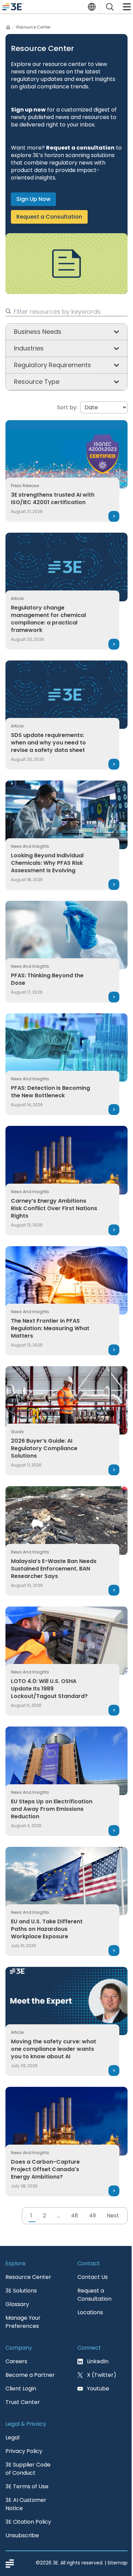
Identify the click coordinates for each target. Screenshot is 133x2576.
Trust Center (23, 2402)
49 (92, 2216)
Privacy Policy (24, 2451)
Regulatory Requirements (53, 365)
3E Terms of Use (27, 2486)
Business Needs (38, 332)
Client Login (21, 2389)
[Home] (8, 27)
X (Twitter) (102, 2375)
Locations (90, 2312)
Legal (12, 2437)
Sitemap (117, 2563)
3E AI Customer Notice (26, 2504)
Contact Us (93, 2277)
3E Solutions (21, 2291)
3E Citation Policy (28, 2522)
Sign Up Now (33, 199)
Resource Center (28, 2277)
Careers (16, 2361)
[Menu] (126, 7)
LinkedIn (98, 2361)
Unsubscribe (22, 2535)
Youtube (98, 2389)
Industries (29, 348)
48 (75, 2216)
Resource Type (37, 382)
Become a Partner (30, 2375)
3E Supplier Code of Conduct (28, 2469)
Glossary (17, 2304)
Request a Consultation (49, 217)
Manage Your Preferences (23, 2322)
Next (113, 2216)
